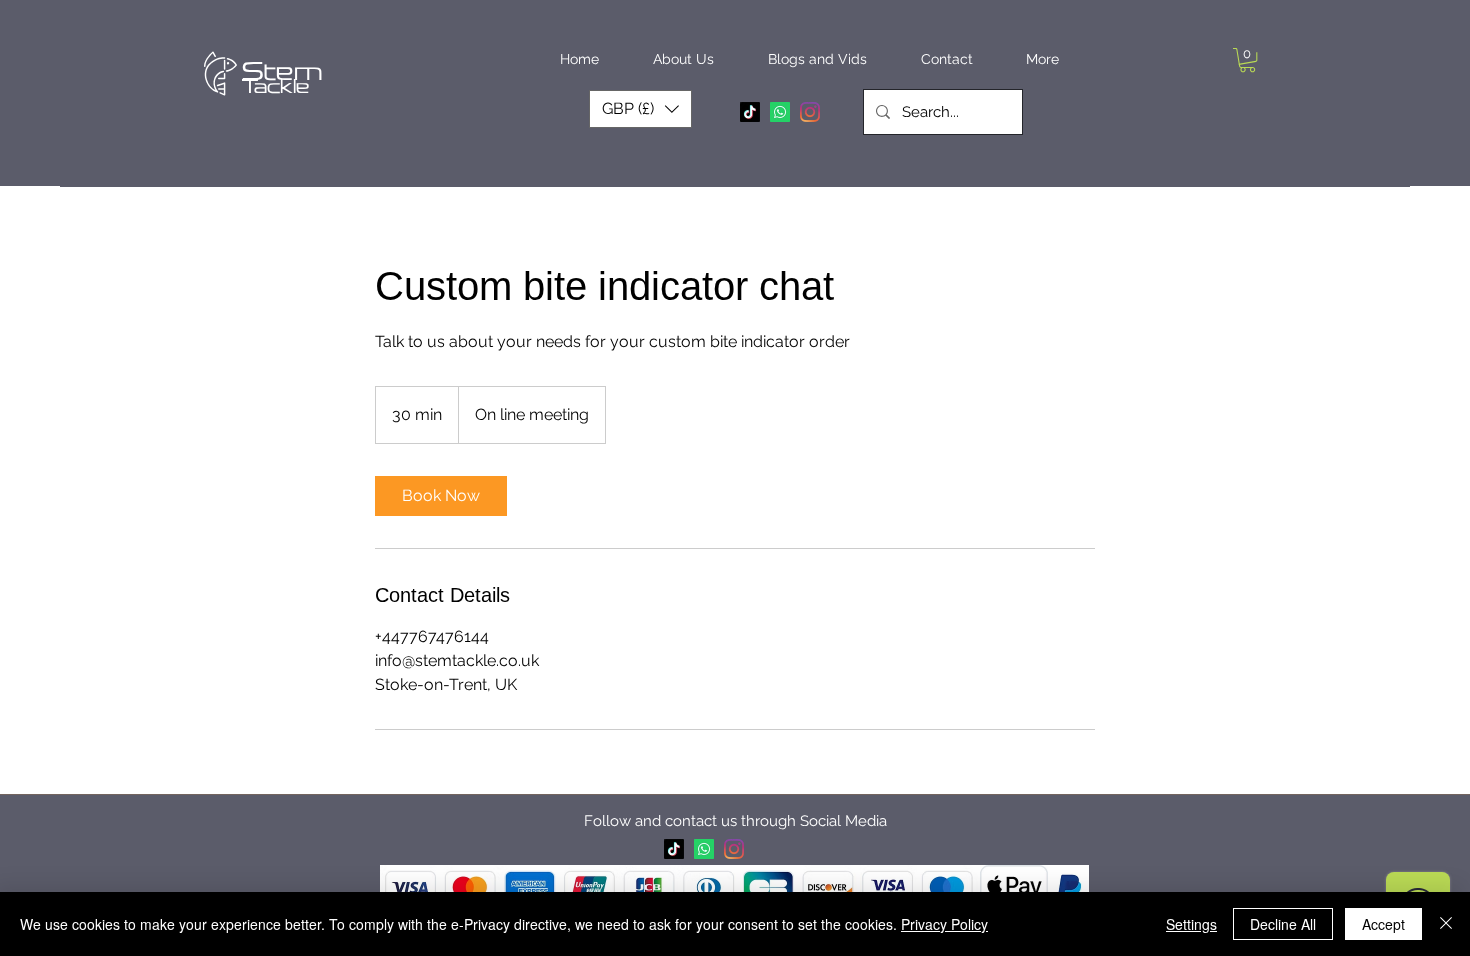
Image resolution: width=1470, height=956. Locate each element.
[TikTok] (750, 112)
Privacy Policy (944, 924)
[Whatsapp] (780, 112)
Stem (282, 71)
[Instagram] (810, 112)
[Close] (1446, 924)
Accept (1383, 924)
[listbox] (640, 109)
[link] (441, 496)
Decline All (1283, 924)
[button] (683, 59)
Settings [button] (1191, 924)
